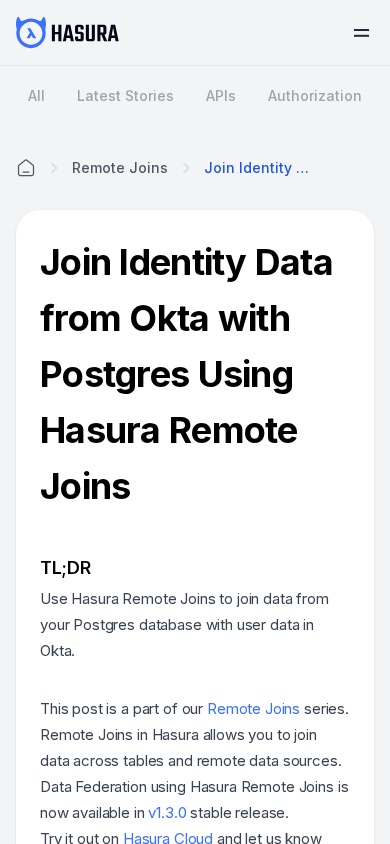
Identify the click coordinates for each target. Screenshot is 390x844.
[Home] (26, 168)
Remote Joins (253, 708)
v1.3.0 (167, 812)
